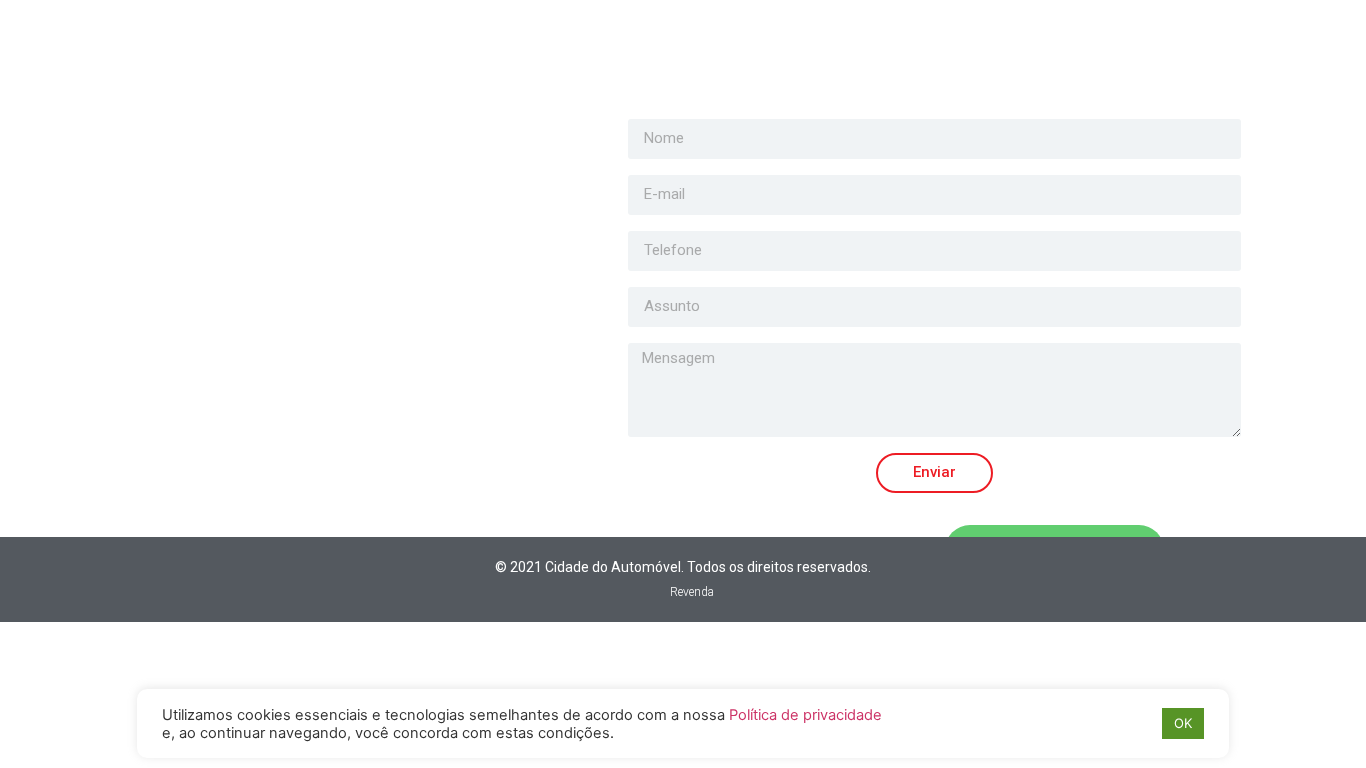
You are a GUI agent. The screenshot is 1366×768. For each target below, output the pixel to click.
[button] (683, 592)
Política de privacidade (805, 715)
